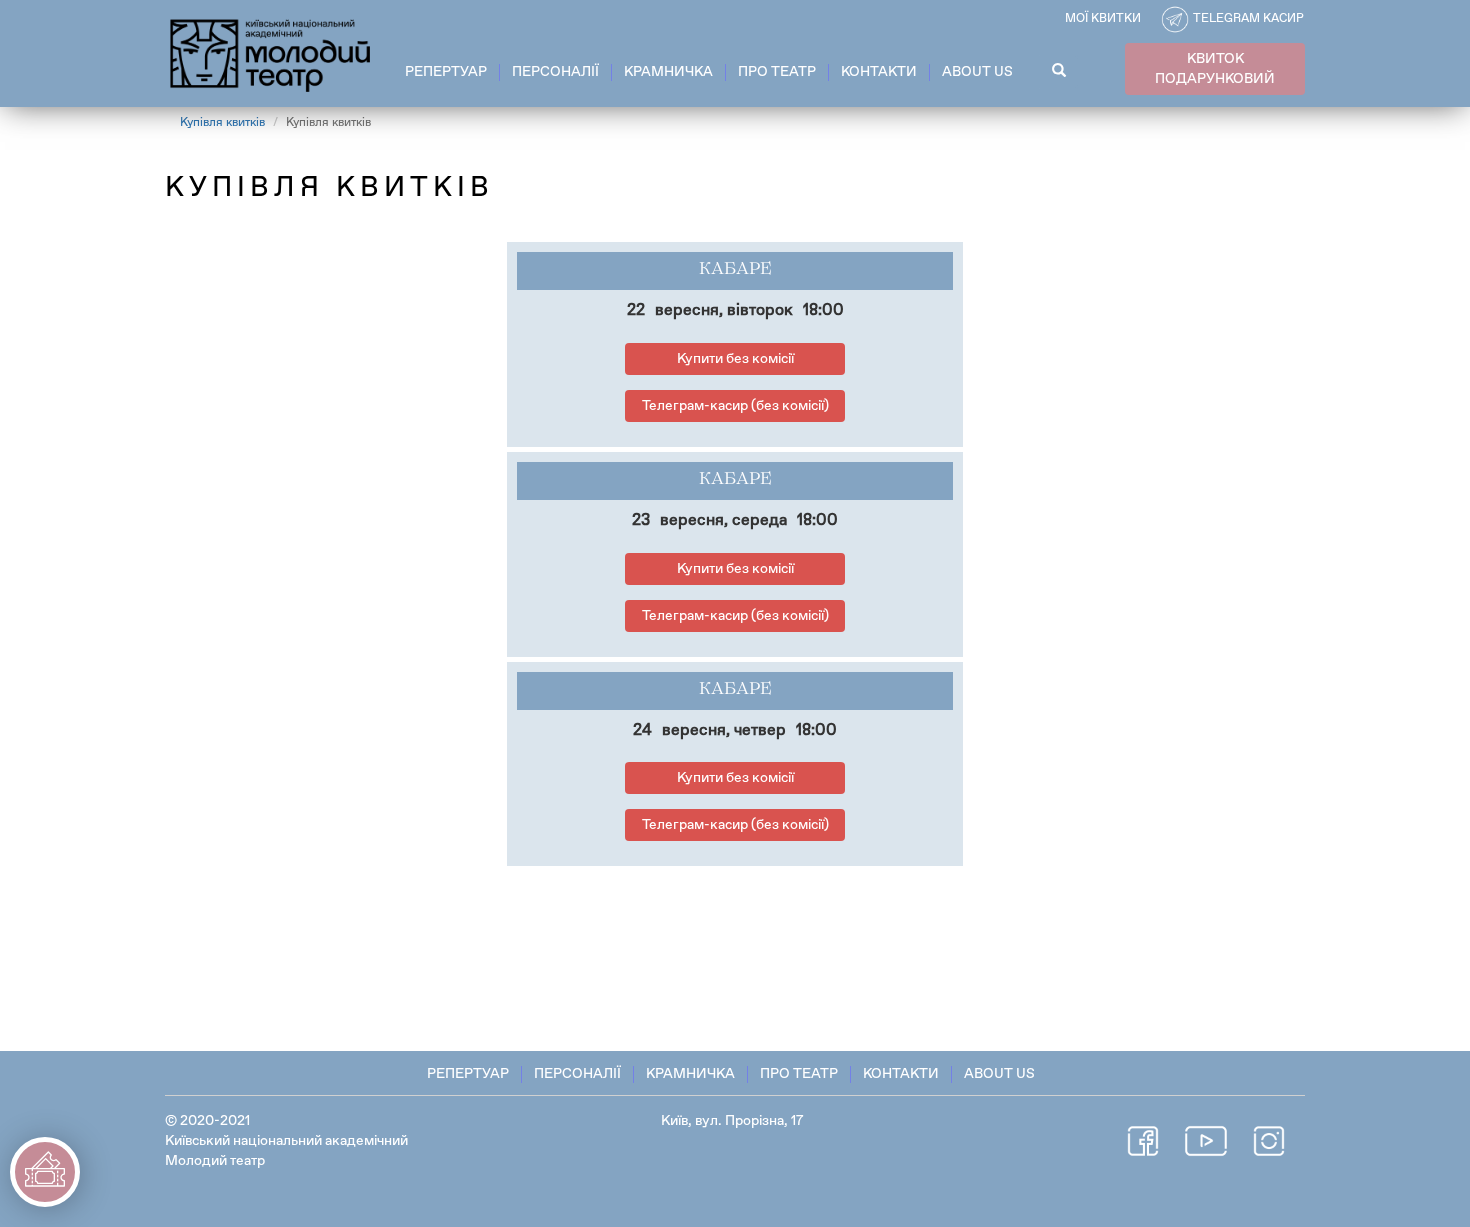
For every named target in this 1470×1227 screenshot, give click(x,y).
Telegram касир (1248, 19)
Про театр (777, 72)
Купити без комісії (735, 359)
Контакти (879, 72)
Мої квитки (1103, 19)
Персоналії (555, 72)
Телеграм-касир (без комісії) (735, 406)
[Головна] (271, 52)
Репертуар (446, 72)
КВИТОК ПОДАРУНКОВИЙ (1215, 69)
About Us (977, 72)
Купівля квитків (222, 123)
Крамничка (668, 72)
